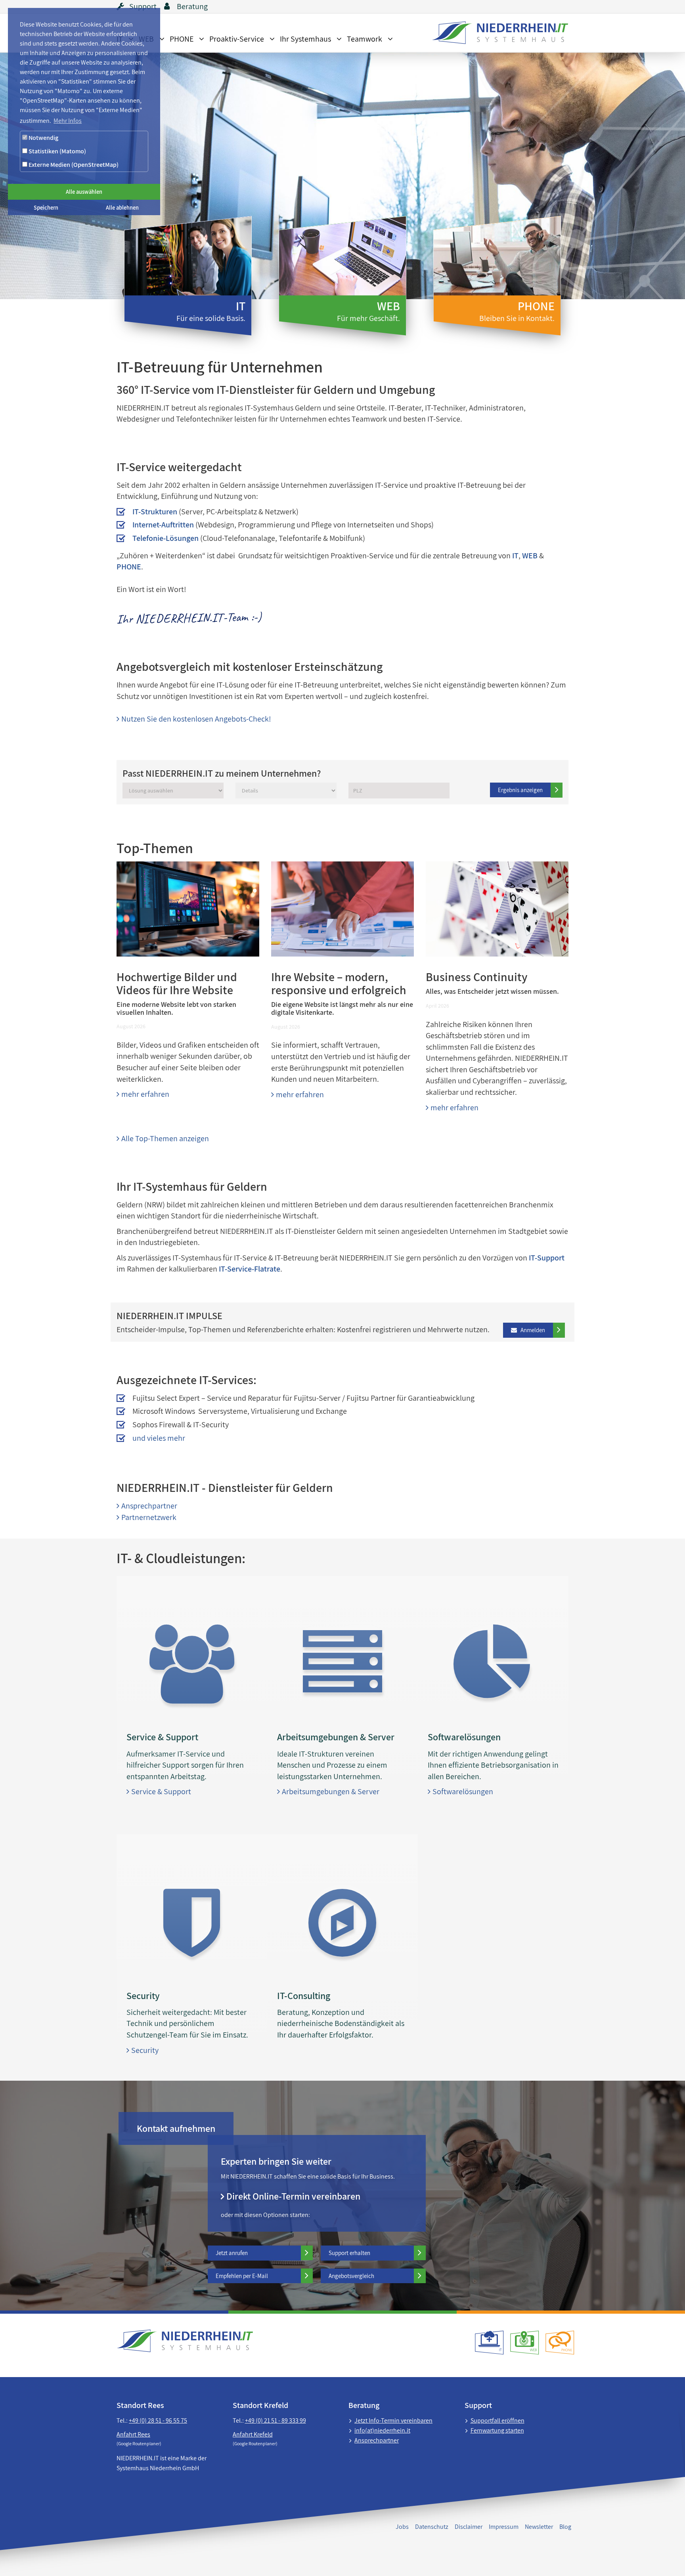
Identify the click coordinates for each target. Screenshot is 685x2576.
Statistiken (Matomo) (57, 151)
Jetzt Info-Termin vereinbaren (393, 2420)
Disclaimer (469, 2527)
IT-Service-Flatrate (250, 1269)
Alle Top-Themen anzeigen (163, 1138)
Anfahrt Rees (133, 2434)
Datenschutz (432, 2527)
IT (515, 556)
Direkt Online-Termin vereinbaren (291, 2196)
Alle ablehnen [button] (122, 207)
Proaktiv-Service (237, 39)
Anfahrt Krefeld (253, 2434)
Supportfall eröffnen (497, 2420)
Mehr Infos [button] (68, 121)
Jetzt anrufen (232, 2253)
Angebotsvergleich (351, 2276)
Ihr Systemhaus (305, 39)
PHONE (182, 39)
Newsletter (539, 2527)
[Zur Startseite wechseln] (496, 33)
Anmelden (528, 1330)
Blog (565, 2527)
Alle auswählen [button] (84, 192)
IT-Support (547, 1258)
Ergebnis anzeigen (520, 790)
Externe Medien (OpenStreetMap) (73, 165)
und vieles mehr (159, 1438)
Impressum (504, 2527)
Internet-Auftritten (163, 525)
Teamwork (365, 39)
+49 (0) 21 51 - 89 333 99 (276, 2420)
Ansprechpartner (147, 1506)
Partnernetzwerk (146, 1517)
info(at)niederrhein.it (382, 2430)
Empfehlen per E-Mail (242, 2276)
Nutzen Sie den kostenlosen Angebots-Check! (194, 719)
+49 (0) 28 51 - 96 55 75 (158, 2420)
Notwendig (43, 138)
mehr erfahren (143, 1094)
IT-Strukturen (155, 512)
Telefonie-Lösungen (166, 538)
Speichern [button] (46, 207)
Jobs (402, 2527)
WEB (530, 556)
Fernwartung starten (497, 2430)
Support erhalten (349, 2253)
